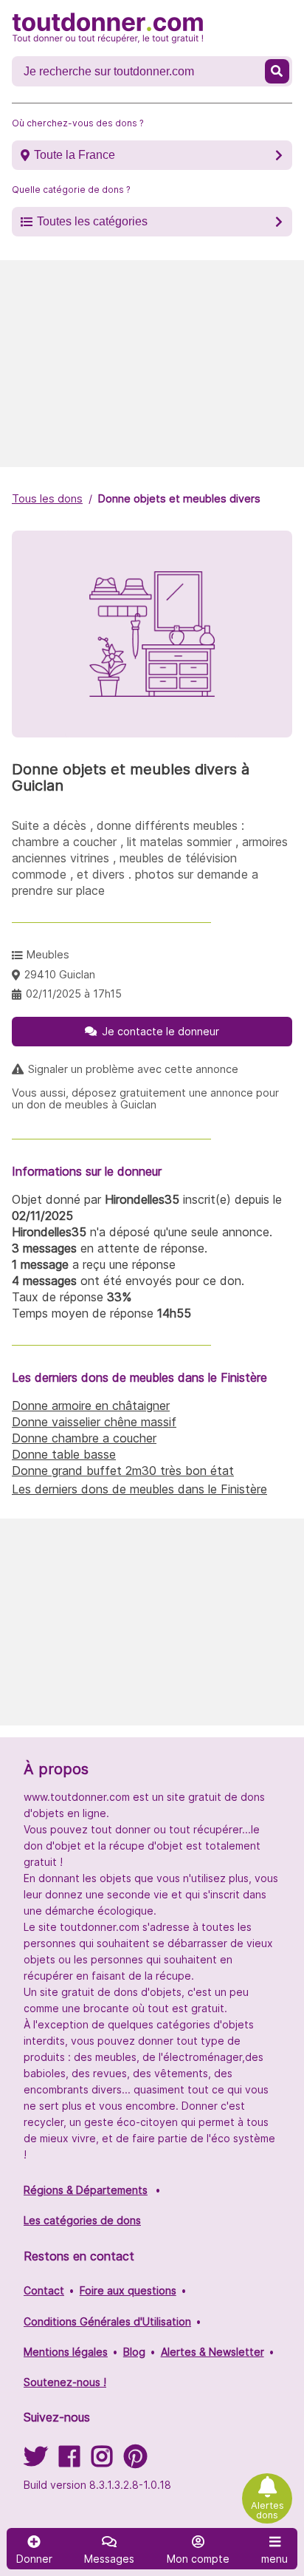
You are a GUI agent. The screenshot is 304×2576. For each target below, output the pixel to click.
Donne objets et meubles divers (179, 498)
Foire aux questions (128, 2290)
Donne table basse (64, 1454)
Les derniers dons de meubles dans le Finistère (139, 1489)
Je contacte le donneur (160, 1031)
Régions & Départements (86, 2190)
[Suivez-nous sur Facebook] (69, 2461)
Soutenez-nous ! (65, 2382)
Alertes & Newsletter (213, 2352)
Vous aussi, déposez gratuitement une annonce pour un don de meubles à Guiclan (145, 1099)
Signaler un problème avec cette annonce (133, 1069)
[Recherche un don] (277, 71)
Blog (134, 2352)
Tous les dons (47, 498)
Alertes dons (267, 2510)
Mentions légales (66, 2352)
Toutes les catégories (92, 221)
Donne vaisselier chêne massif (94, 1422)
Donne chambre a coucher (84, 1438)
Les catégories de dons (82, 2220)
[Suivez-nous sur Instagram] (102, 2461)
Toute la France (75, 155)
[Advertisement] (152, 364)
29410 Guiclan (60, 974)
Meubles (48, 954)
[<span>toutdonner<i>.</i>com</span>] (108, 28)
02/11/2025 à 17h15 (74, 994)
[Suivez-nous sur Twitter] (35, 2461)
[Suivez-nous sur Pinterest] (135, 2461)
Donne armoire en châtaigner (91, 1405)
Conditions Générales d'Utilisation (107, 2321)
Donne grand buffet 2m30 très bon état (123, 1471)
